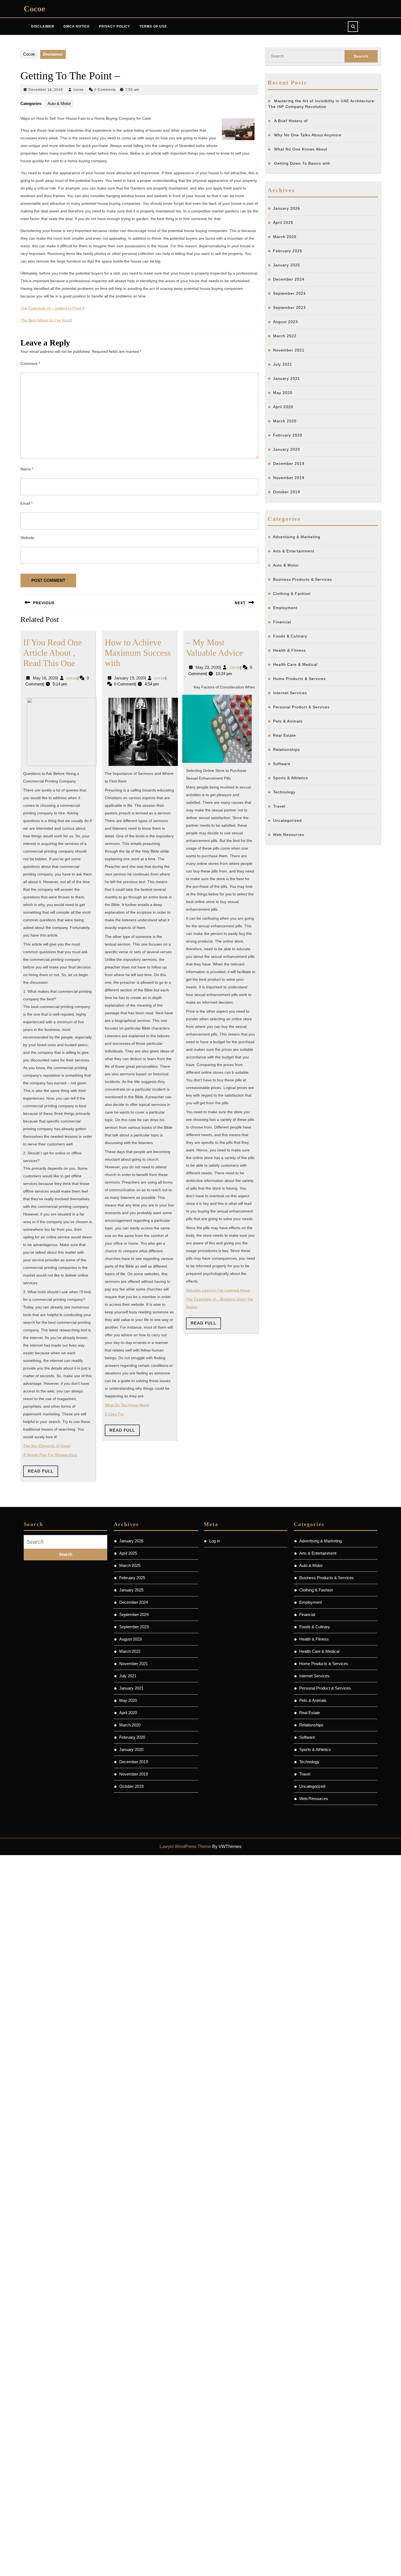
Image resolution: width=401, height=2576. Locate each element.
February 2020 (288, 435)
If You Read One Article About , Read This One (53, 653)
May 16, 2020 (45, 678)
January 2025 (287, 265)
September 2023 (289, 308)
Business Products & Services (303, 579)
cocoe (79, 90)
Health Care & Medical (295, 664)
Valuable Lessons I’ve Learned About (218, 1290)
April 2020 (283, 407)
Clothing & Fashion (292, 594)
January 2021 (287, 378)
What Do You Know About (127, 1405)
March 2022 (285, 336)
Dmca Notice (77, 26)
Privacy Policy (115, 26)
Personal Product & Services (301, 707)
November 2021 (289, 350)
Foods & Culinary (290, 636)
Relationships (286, 750)
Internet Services (290, 693)
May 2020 (283, 393)
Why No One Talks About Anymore (308, 135)
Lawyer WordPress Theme (185, 1847)
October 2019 (287, 492)
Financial (282, 622)
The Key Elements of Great (47, 1446)
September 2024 (289, 293)
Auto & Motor (59, 103)
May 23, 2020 (208, 667)
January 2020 (287, 449)
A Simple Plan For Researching (50, 1455)
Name (27, 469)
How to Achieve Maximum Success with (138, 653)
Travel (279, 806)
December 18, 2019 (46, 90)
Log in (215, 1541)
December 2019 (289, 464)
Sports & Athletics (291, 778)
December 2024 (289, 279)
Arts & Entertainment (294, 551)
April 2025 (283, 222)
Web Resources (289, 835)
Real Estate (285, 735)
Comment (30, 363)
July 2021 (283, 364)
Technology (284, 792)
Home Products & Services (299, 679)
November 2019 (289, 478)
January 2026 (287, 208)
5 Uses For (114, 1414)
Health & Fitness (289, 650)
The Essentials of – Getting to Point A (53, 308)
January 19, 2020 (129, 678)
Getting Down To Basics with (302, 163)
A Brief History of (291, 121)
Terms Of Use (153, 26)
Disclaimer (43, 26)
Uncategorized (287, 820)
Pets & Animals (288, 721)
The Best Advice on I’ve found (46, 320)
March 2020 (285, 421)
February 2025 (288, 251)
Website (27, 538)
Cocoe (34, 9)
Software (282, 764)
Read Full (43, 1473)
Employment (285, 608)
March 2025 (285, 237)
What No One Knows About (301, 149)
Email (26, 503)
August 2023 (285, 322)
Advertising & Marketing (297, 537)
